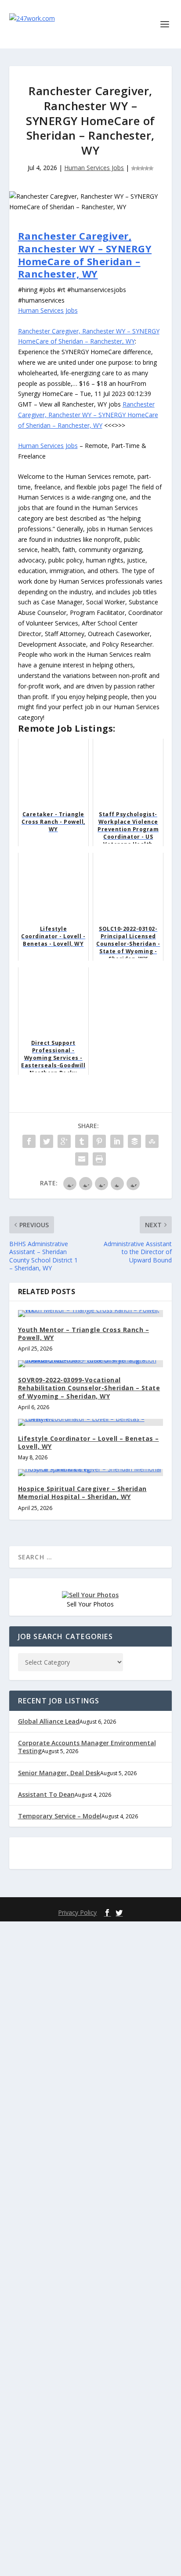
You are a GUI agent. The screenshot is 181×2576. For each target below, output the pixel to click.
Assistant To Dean (46, 1794)
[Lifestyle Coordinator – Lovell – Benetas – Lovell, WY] (91, 1422)
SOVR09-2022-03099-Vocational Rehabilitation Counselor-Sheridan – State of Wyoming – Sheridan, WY (89, 1388)
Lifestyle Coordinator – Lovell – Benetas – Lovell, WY (89, 1442)
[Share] (29, 1141)
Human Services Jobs (94, 168)
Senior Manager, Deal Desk (59, 1773)
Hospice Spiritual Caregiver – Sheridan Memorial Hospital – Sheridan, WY (82, 1493)
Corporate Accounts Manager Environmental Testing (87, 1747)
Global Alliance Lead (49, 1721)
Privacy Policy (77, 1912)
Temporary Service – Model (60, 1816)
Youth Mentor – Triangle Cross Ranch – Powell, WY (84, 1334)
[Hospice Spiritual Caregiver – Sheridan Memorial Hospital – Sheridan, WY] (91, 1473)
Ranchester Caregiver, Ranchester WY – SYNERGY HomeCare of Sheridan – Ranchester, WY (85, 255)
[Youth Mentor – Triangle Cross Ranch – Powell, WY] (91, 1314)
